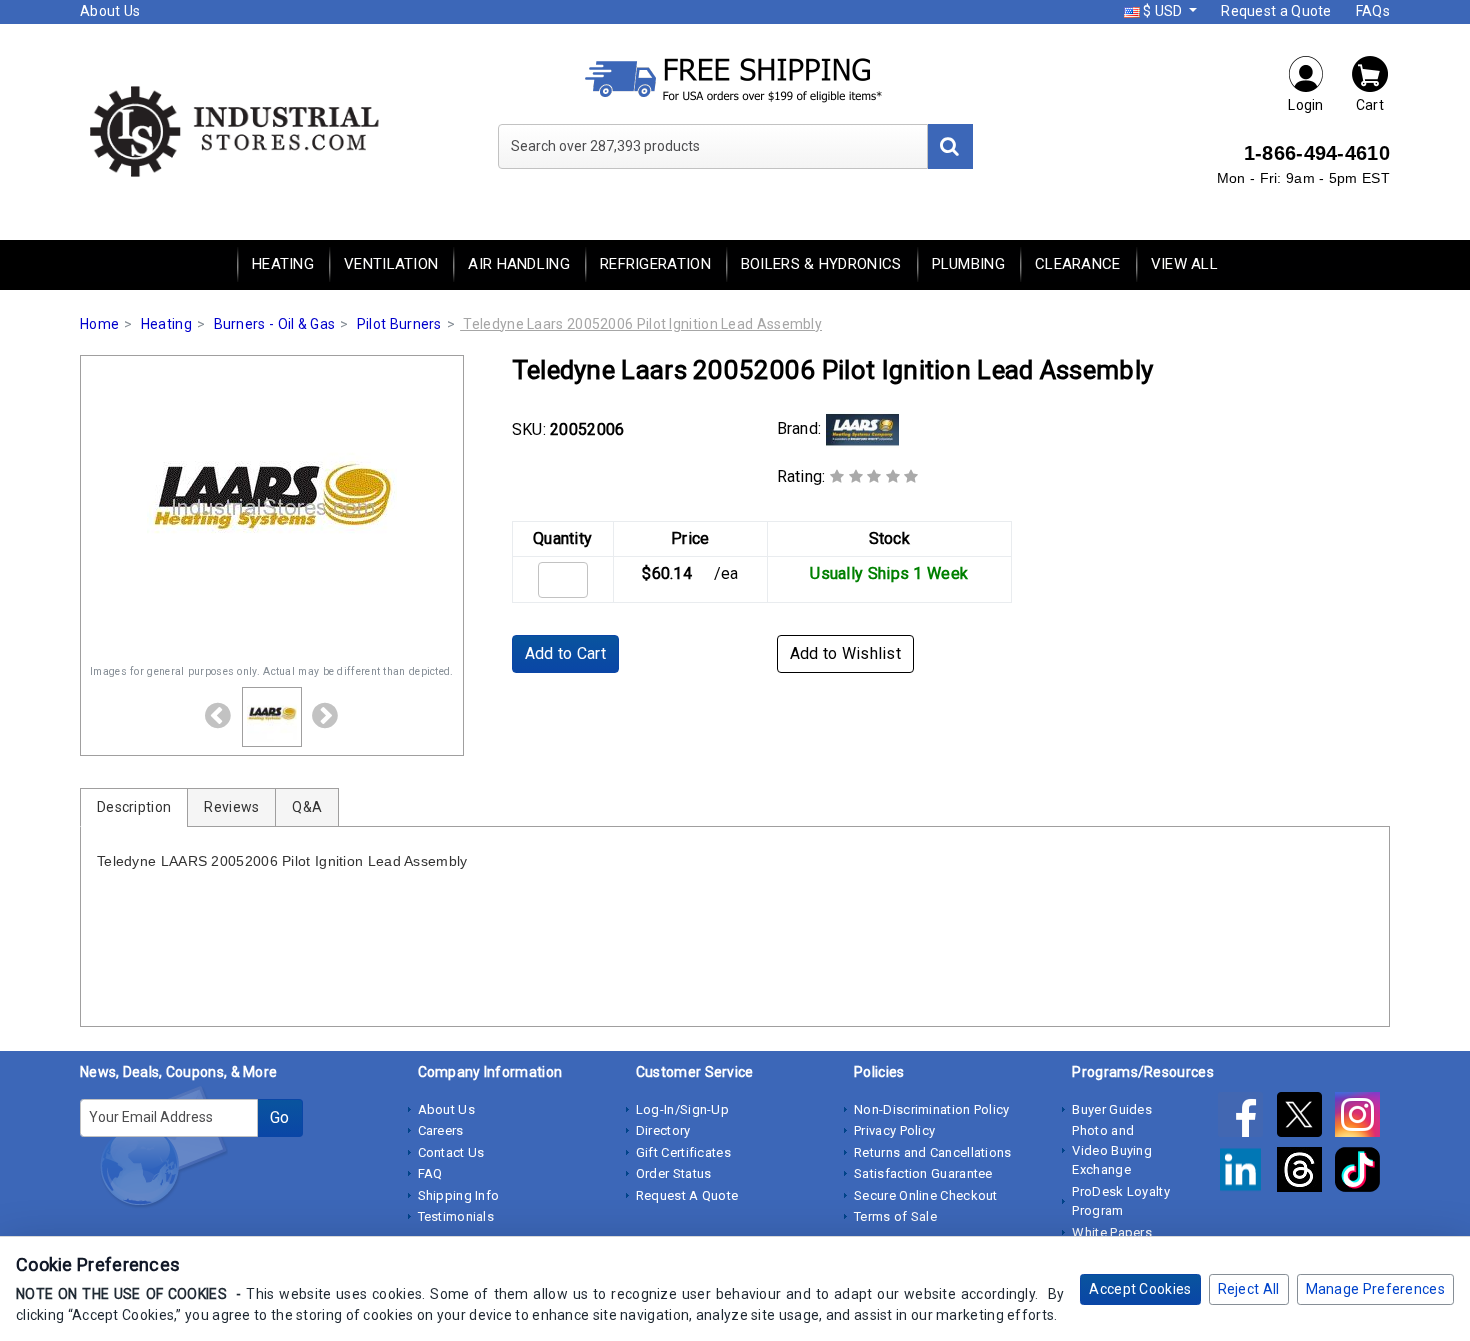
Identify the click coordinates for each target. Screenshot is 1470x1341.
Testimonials (456, 1216)
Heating (283, 264)
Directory (663, 1130)
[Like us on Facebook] (1247, 1118)
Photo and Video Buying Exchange (1112, 1150)
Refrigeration (655, 264)
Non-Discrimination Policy (932, 1109)
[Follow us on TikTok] (1362, 1173)
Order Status (674, 1173)
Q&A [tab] (307, 807)
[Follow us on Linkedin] (1247, 1173)
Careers (441, 1130)
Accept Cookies (1140, 1289)
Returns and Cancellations (933, 1152)
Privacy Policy (894, 1130)
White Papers (1112, 1232)
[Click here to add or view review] (874, 476)
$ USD (1163, 11)
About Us (110, 11)
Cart (1370, 105)
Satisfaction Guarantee (923, 1173)
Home (99, 324)
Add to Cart (565, 653)
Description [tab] (134, 807)
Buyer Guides (1112, 1109)
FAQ (430, 1173)
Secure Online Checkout (926, 1195)
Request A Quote (687, 1195)
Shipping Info (459, 1195)
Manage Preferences (1375, 1289)
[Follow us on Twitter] (1306, 1118)
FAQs (1373, 11)
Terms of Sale (895, 1216)
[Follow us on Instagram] (1362, 1118)
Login (1306, 105)
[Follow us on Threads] (1306, 1173)
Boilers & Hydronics (821, 264)
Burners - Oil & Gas (275, 324)
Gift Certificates (683, 1152)
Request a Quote (1276, 11)
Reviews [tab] (231, 807)
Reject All (1249, 1289)
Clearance (1078, 264)
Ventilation (391, 264)
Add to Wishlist (846, 653)
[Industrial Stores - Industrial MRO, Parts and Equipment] (232, 130)
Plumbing (968, 264)
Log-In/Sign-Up (682, 1109)
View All (1184, 264)
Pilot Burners (399, 324)
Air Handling (519, 264)
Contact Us (451, 1152)
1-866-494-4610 (1317, 153)
